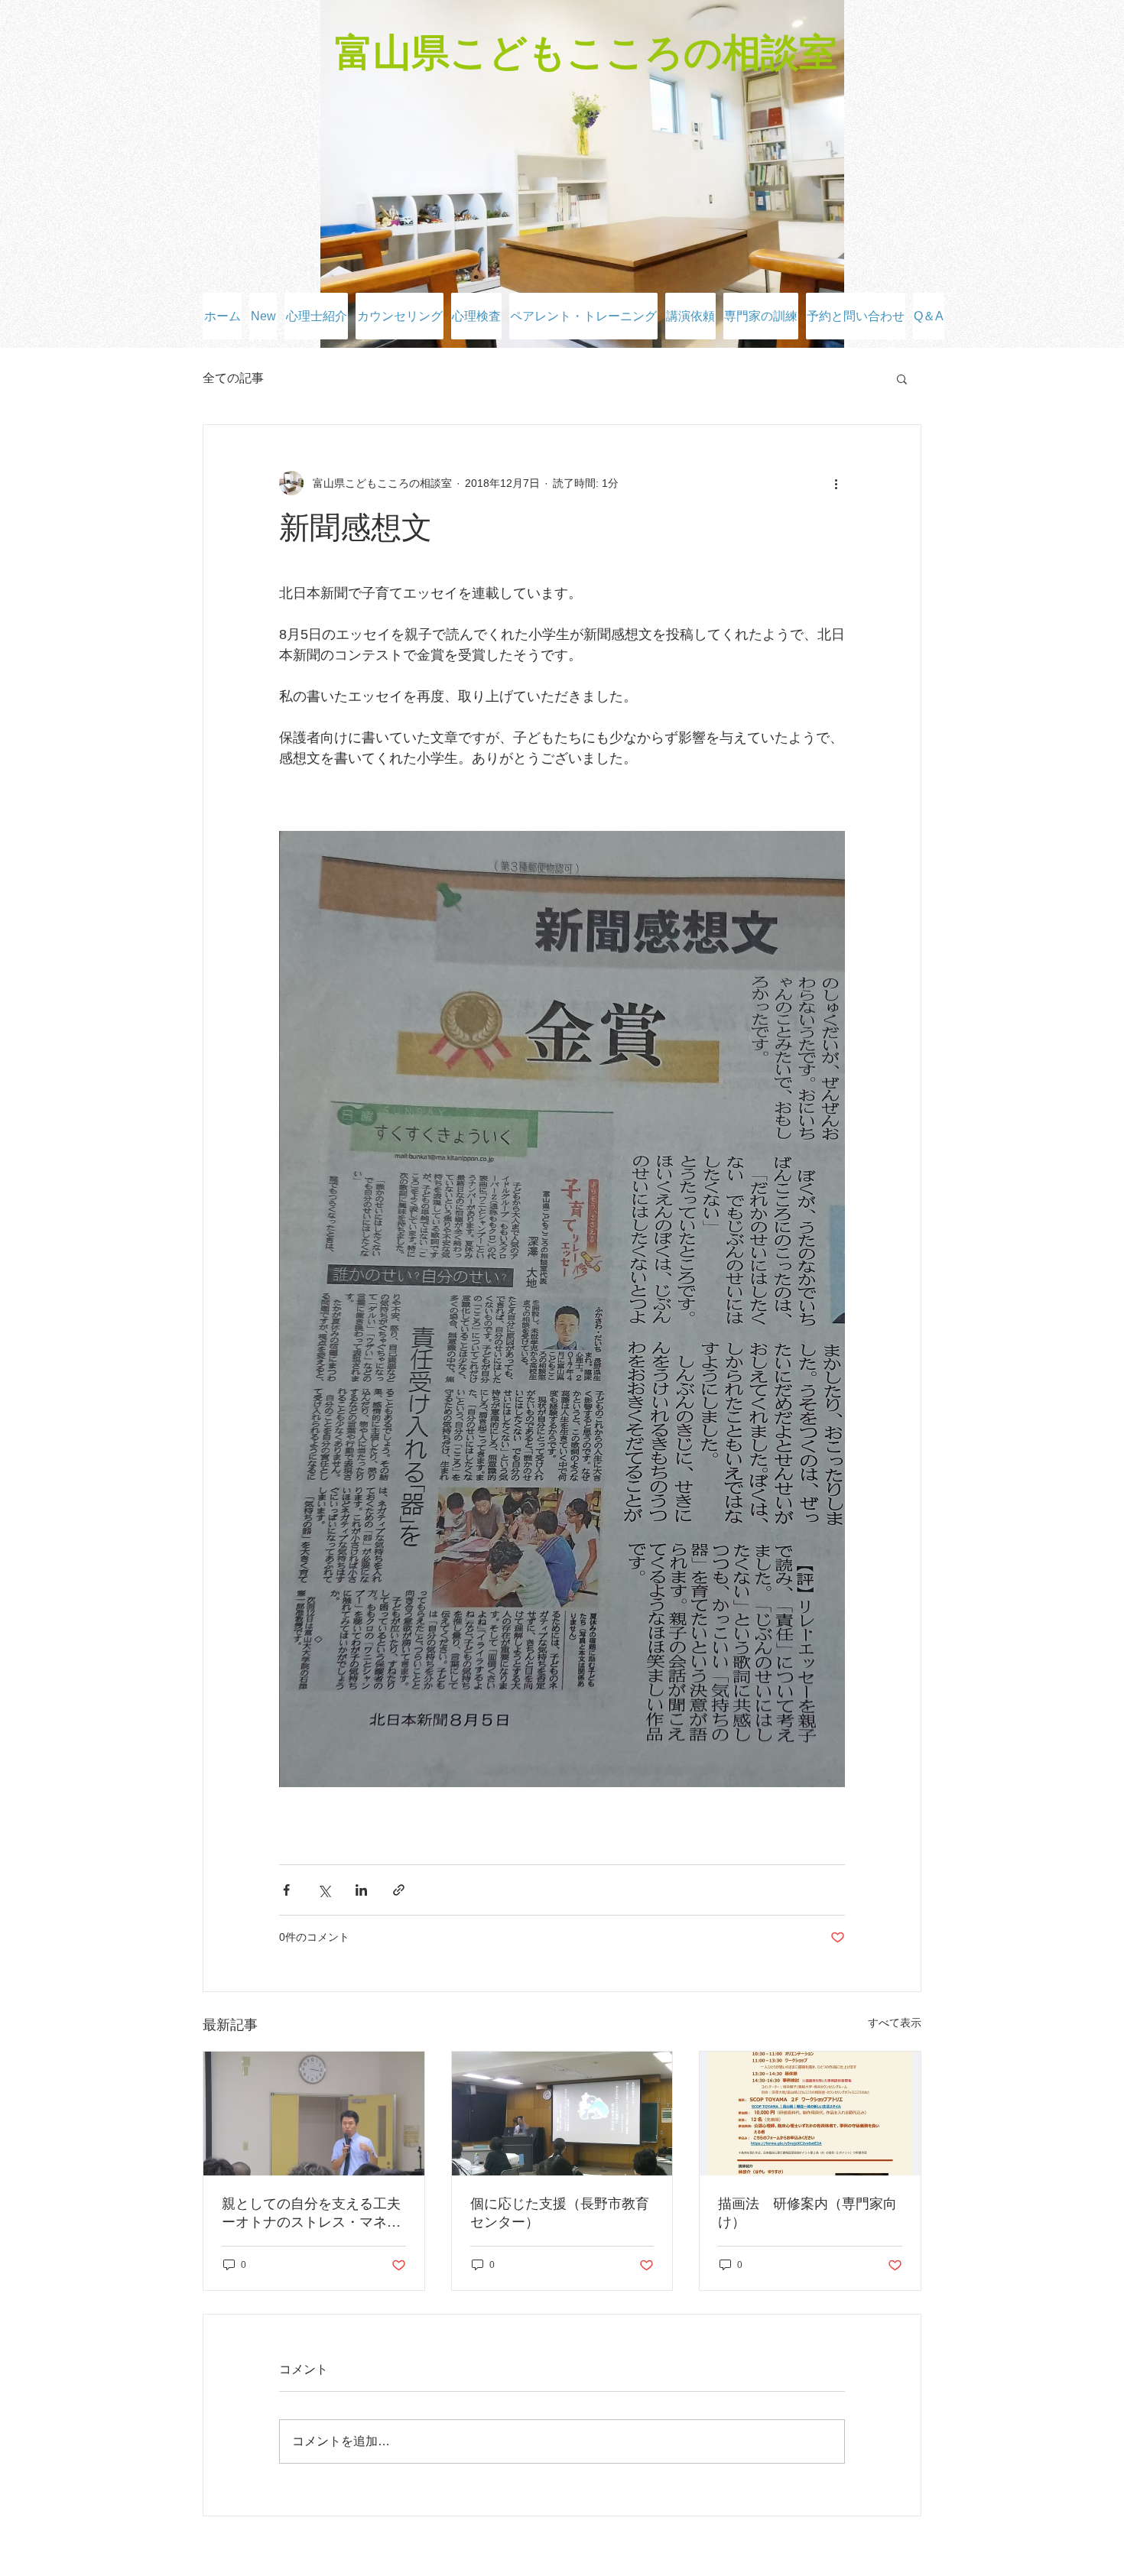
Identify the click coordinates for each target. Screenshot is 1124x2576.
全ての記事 (233, 378)
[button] (902, 378)
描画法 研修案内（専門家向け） (807, 2213)
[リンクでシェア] (399, 1890)
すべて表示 (895, 2023)
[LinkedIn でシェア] (361, 1890)
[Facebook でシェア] (286, 1890)
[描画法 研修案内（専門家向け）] (810, 2114)
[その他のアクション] (836, 483)
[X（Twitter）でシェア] (324, 1890)
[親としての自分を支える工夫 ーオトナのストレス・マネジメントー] (314, 2114)
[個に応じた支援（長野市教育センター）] (562, 2114)
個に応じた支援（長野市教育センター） (560, 2213)
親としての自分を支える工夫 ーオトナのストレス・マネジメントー (314, 2214)
